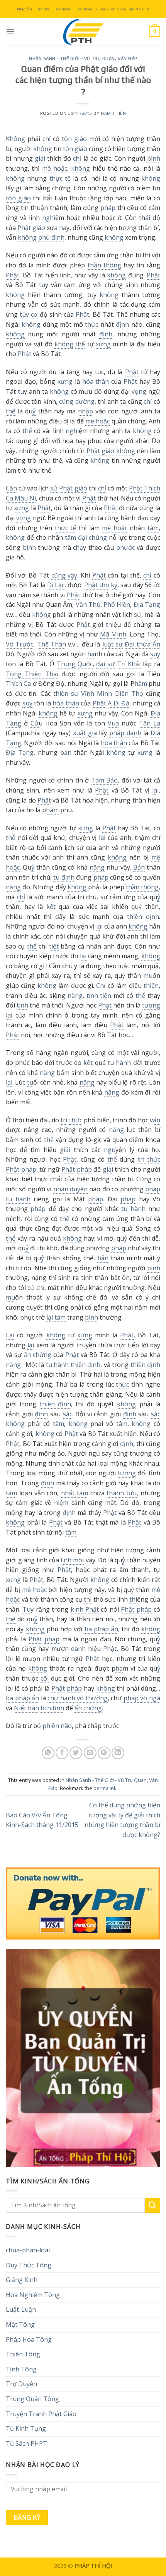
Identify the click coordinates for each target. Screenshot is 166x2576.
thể (80, 344)
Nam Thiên (113, 113)
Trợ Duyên (63, 9)
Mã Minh (113, 634)
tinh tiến (99, 996)
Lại (10, 1335)
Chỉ (101, 986)
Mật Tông (20, 2324)
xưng (103, 344)
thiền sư (66, 694)
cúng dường (77, 401)
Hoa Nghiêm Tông (33, 2295)
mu (148, 976)
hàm (141, 683)
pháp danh (125, 733)
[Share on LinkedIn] (118, 1753)
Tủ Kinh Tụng (26, 2428)
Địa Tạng (147, 605)
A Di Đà (119, 703)
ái (148, 218)
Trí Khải (129, 664)
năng (97, 867)
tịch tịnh (52, 1708)
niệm (61, 1503)
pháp (108, 208)
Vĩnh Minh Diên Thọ (112, 694)
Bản (139, 867)
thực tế (60, 178)
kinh (77, 1609)
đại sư (105, 664)
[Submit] (152, 2205)
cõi (45, 1678)
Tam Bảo (105, 780)
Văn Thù (88, 605)
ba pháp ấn (102, 1629)
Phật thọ (97, 585)
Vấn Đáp (127, 59)
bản (66, 752)
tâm (153, 528)
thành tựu (122, 1493)
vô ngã (150, 1698)
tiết (54, 946)
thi (110, 625)
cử (31, 1288)
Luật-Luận (21, 2309)
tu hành (119, 1063)
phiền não (57, 1726)
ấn (157, 1120)
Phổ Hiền (117, 605)
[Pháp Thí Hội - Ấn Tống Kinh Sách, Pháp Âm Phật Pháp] (83, 32)
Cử (35, 723)
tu (42, 285)
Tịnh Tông (21, 2369)
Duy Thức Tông (29, 2265)
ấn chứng (37, 1355)
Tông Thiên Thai (32, 674)
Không (15, 139)
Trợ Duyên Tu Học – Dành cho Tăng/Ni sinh (113, 9)
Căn (11, 488)
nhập (86, 411)
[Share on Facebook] (62, 1753)
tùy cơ (29, 314)
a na (60, 228)
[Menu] (10, 31)
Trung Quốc (75, 664)
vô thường (92, 1698)
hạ (79, 547)
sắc (68, 1414)
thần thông (104, 265)
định (58, 237)
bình (154, 158)
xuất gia (85, 733)
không (43, 149)
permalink (105, 1788)
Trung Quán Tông (32, 2399)
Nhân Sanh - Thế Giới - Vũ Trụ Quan (72, 59)
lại (83, 956)
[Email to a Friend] (90, 1753)
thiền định (143, 917)
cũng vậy (64, 575)
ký (114, 585)
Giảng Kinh (22, 2280)
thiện (151, 986)
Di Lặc (56, 585)
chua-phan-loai (28, 2250)
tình (22, 1005)
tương (151, 1005)
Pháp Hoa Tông (29, 2339)
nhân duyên (70, 1189)
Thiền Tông (23, 2354)
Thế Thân (52, 644)
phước (125, 547)
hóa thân (96, 381)
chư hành (61, 1698)
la (155, 790)
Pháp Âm (25, 9)
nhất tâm (75, 1493)
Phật (13, 275)
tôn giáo (74, 139)
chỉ (47, 139)
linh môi (72, 1560)
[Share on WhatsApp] (48, 1753)
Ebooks (43, 9)
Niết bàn (26, 1708)
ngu (110, 1150)
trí (64, 1120)
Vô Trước (19, 644)
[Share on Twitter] (76, 1753)
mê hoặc (55, 168)
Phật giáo (31, 228)
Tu (26, 1609)
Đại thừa (137, 644)
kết (51, 907)
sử (54, 488)
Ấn (156, 644)
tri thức (149, 1159)
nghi (49, 218)
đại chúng (92, 537)
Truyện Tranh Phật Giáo (41, 2414)
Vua (113, 723)
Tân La (150, 723)
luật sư (113, 644)
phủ (44, 237)
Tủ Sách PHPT (26, 2443)
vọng (139, 391)
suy (155, 654)
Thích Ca (18, 683)
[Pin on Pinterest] (104, 1753)
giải (40, 158)
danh (78, 1649)
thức (91, 324)
